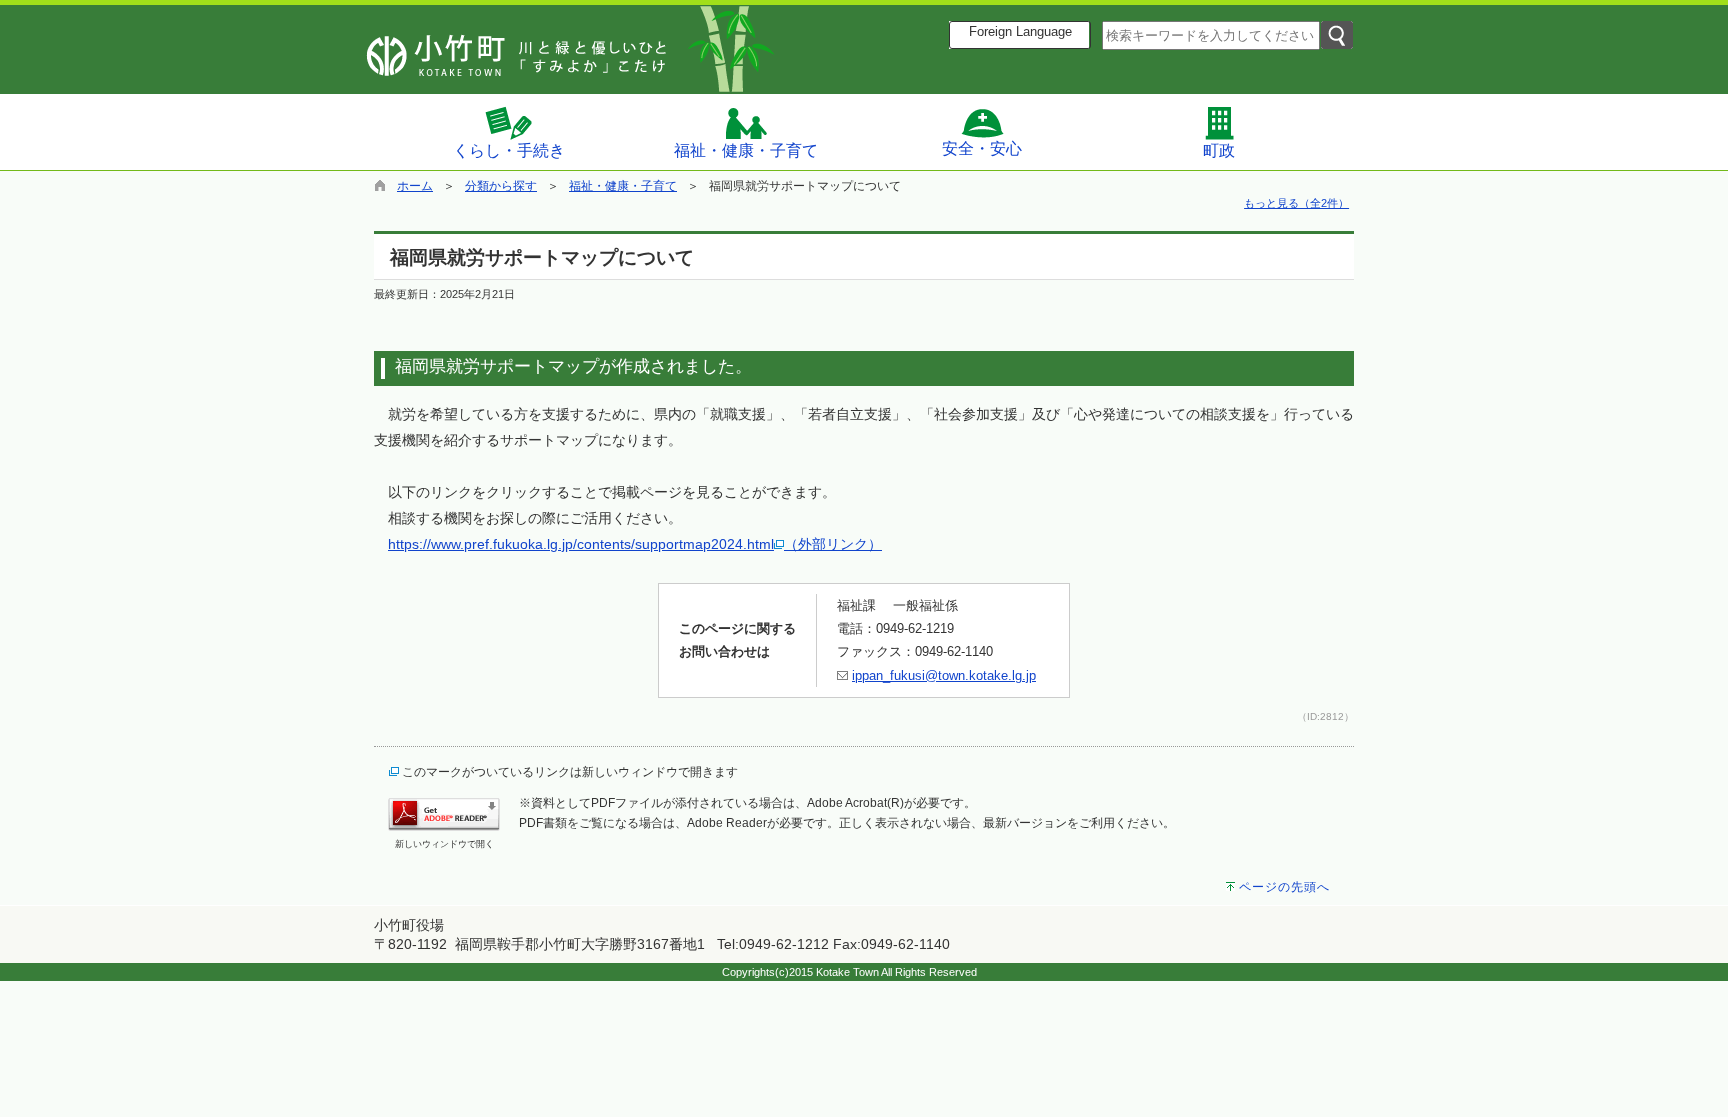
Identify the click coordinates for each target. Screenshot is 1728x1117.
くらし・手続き (509, 150)
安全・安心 (982, 148)
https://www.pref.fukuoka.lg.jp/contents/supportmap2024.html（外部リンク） (635, 544)
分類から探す (501, 186)
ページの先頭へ (1284, 887)
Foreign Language (1020, 32)
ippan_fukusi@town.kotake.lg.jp (944, 675)
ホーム (415, 186)
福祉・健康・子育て (746, 150)
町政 (1219, 150)
